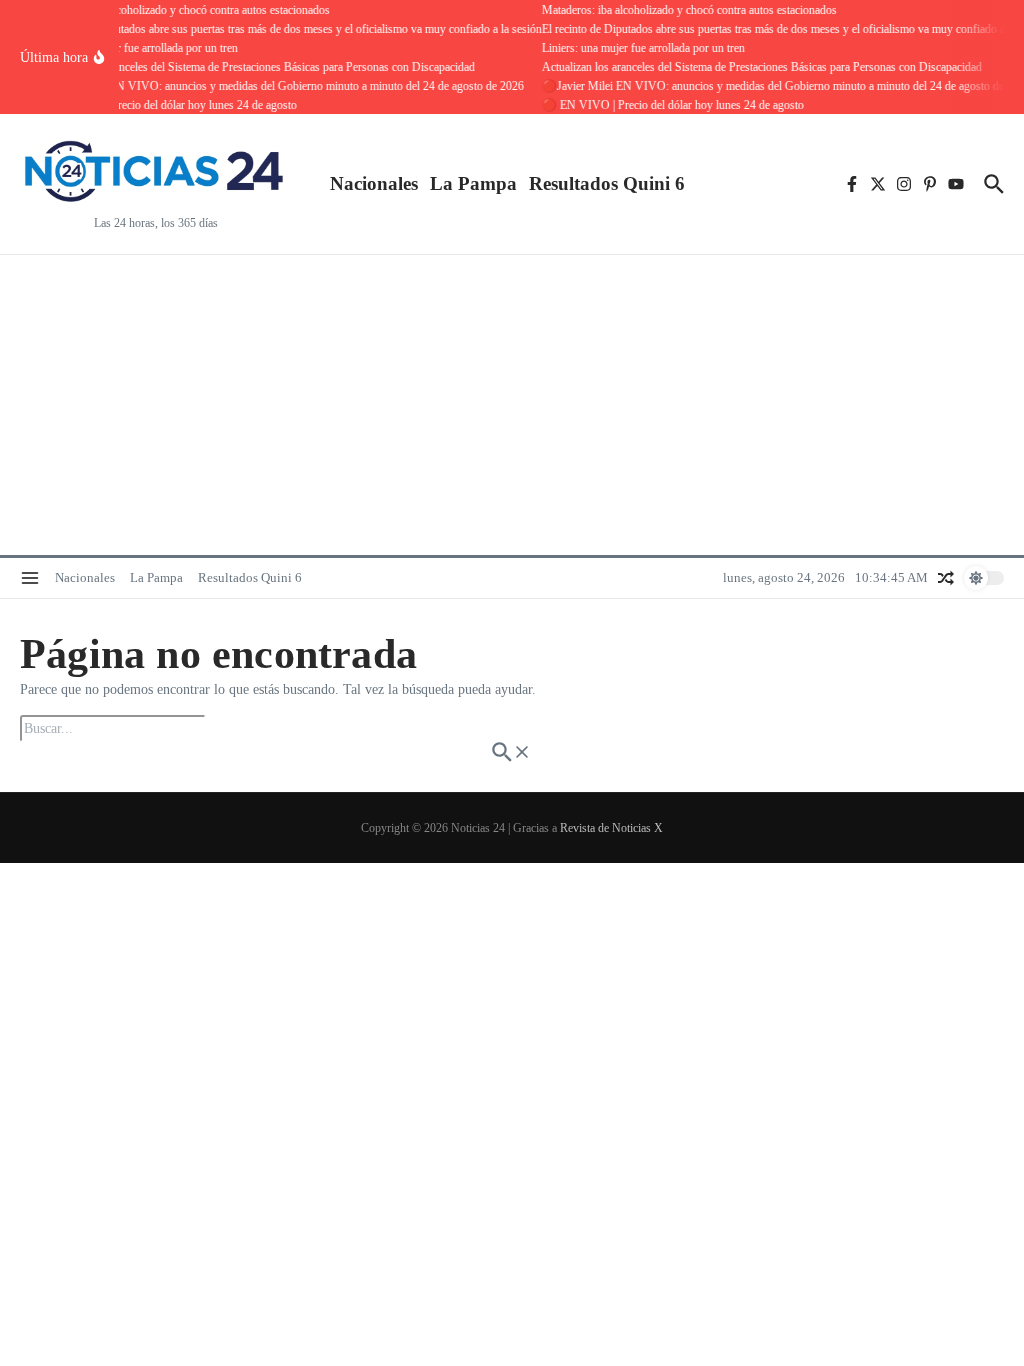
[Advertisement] (512, 405)
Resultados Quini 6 (607, 183)
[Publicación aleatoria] (946, 578)
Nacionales (374, 183)
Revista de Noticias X (611, 828)
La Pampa (473, 183)
